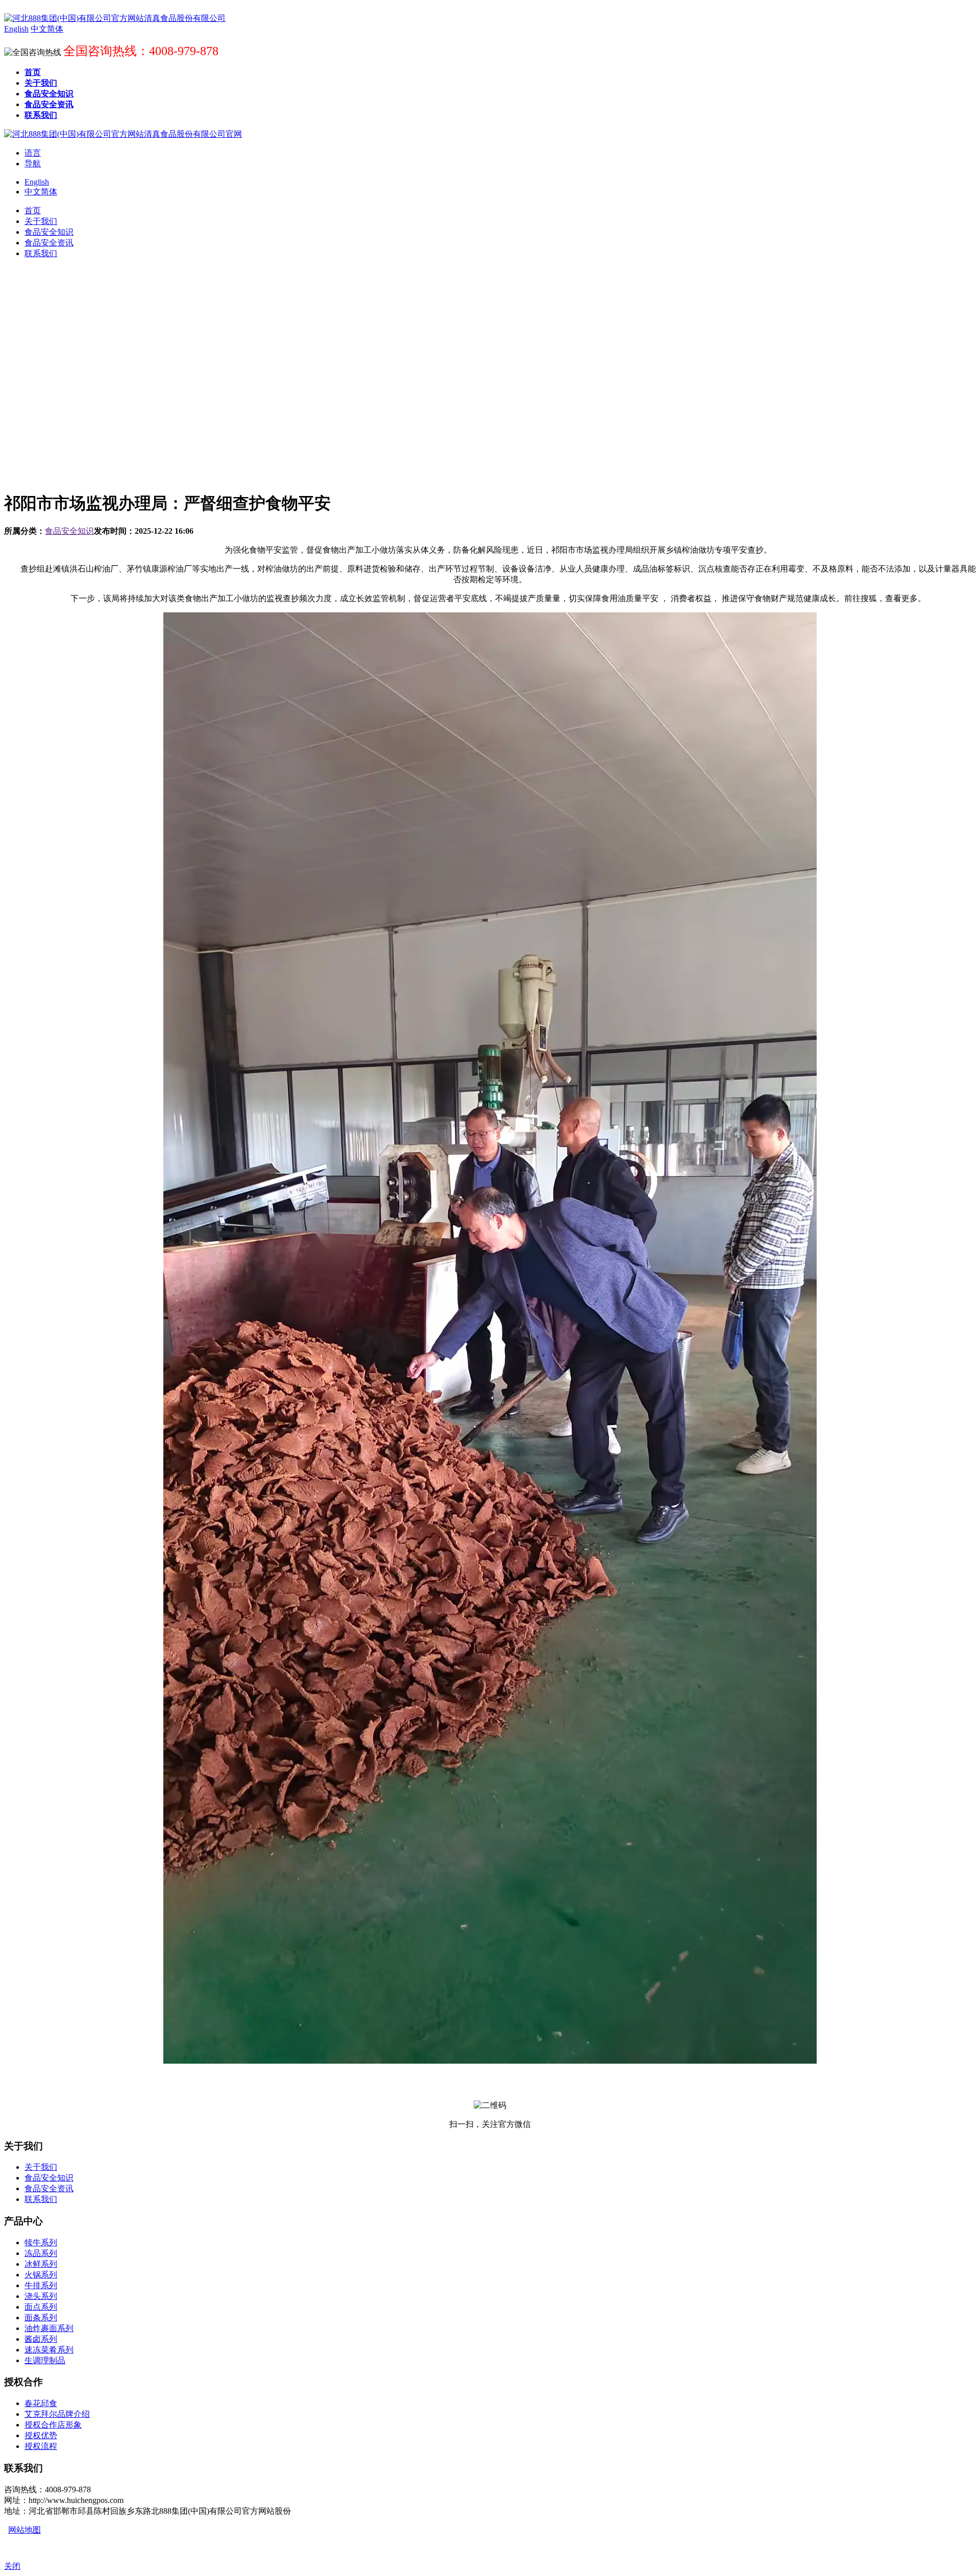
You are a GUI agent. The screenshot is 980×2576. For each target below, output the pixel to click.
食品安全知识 (69, 531)
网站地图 (24, 2530)
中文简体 (41, 192)
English (37, 182)
